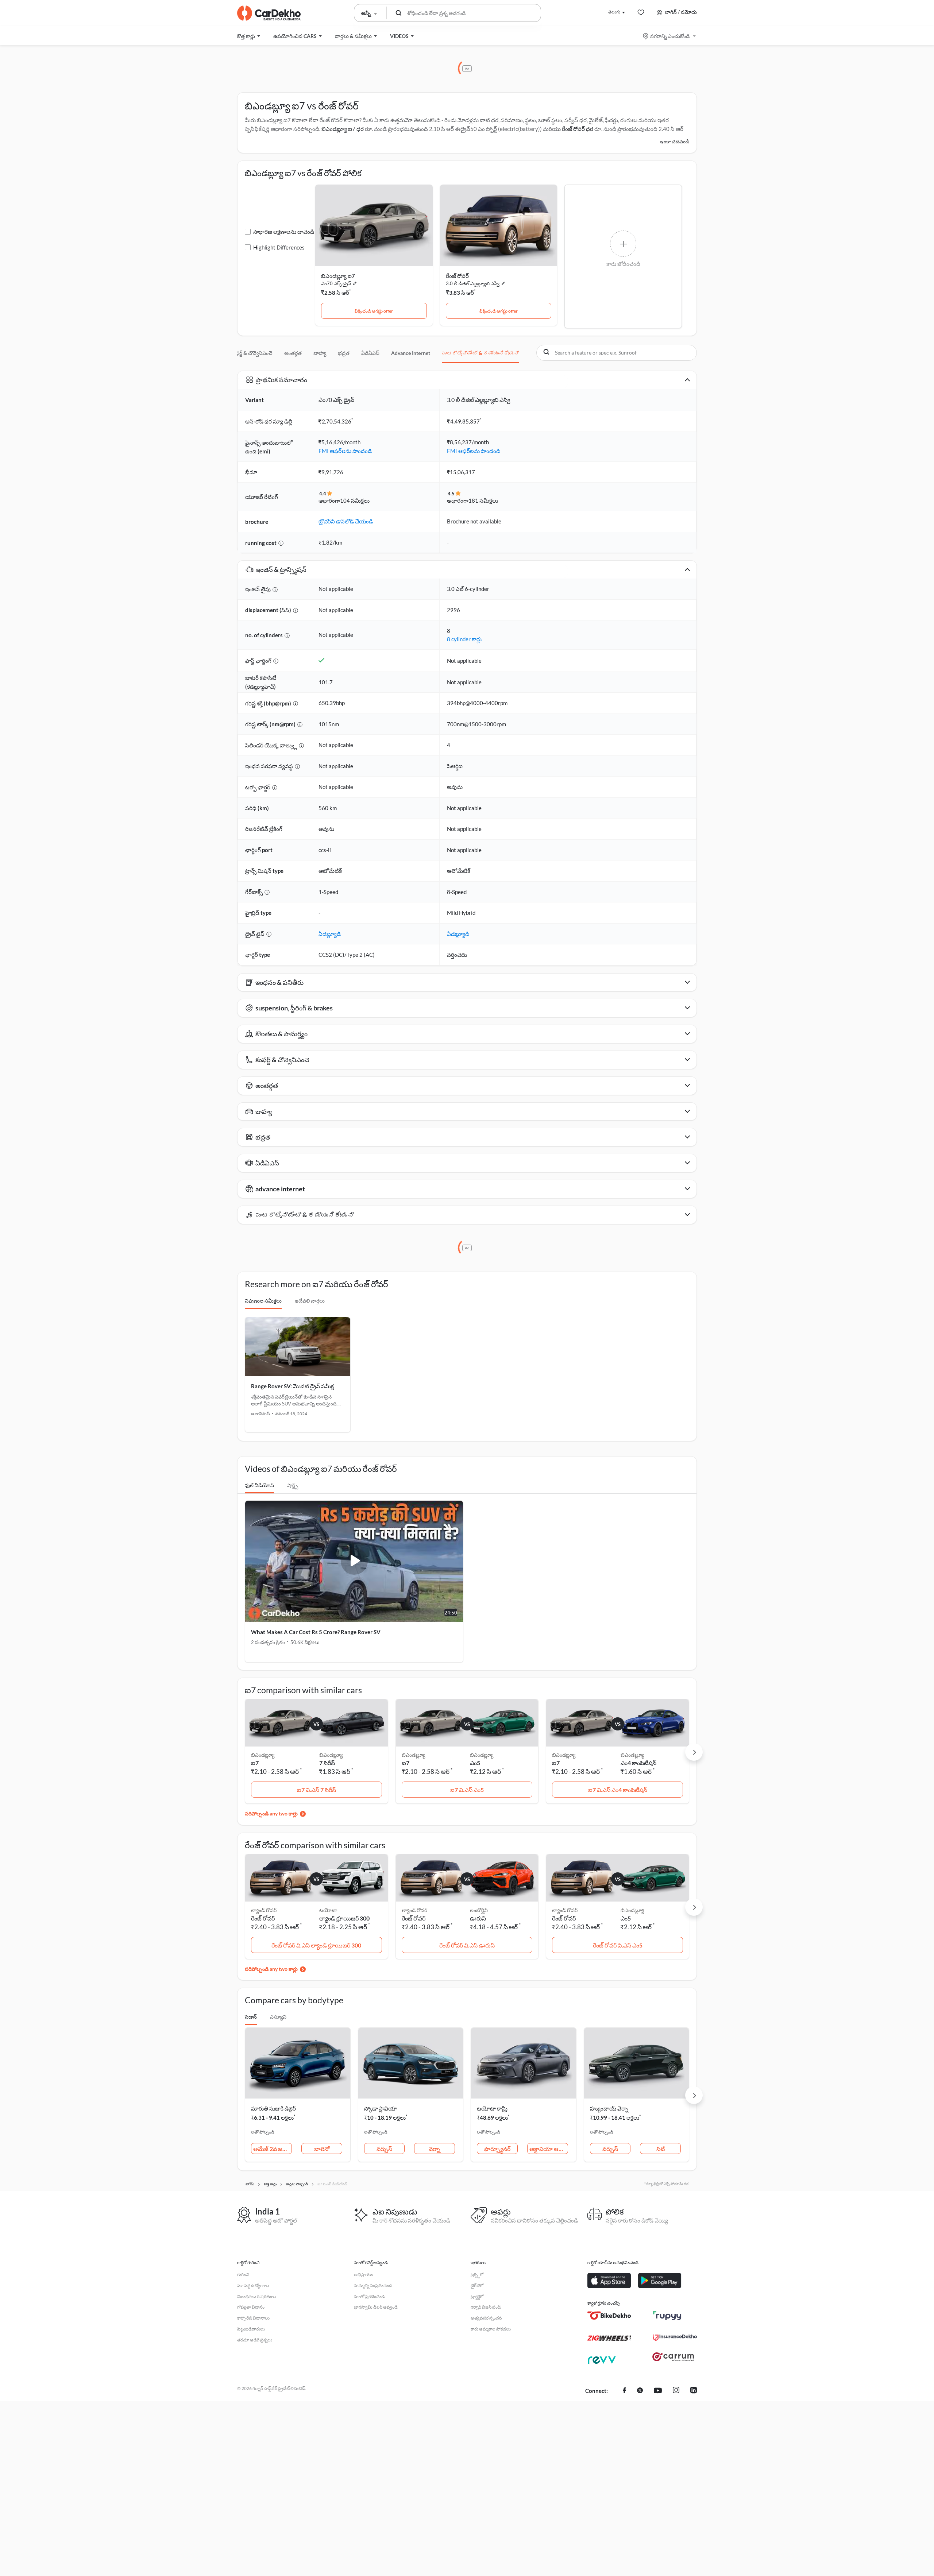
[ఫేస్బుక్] (624, 2391)
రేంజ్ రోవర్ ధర (578, 129)
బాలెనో (322, 2149)
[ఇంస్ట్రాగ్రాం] (676, 2391)
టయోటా (328, 1910)
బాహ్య (320, 353)
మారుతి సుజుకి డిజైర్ (273, 2108)
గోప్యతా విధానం (251, 2307)
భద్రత (344, 353)
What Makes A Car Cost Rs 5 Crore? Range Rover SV (316, 1632)
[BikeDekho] (609, 2316)
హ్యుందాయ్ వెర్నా (609, 2108)
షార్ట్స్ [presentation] (293, 1485)
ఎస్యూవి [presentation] (278, 2017)
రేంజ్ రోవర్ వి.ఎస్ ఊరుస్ (467, 1945)
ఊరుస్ (478, 1918)
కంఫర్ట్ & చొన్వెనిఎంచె (252, 353)
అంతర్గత (293, 353)
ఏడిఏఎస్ (370, 353)
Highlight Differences (279, 247)
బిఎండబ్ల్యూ (331, 1755)
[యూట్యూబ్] (658, 2391)
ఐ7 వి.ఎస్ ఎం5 (467, 1790)
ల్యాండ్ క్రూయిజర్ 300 (344, 1918)
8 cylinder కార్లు (464, 639)
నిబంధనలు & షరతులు (256, 2296)
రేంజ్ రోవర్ (457, 276)
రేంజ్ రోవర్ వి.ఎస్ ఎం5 (618, 1945)
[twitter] (640, 2391)
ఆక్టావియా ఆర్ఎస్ (549, 2149)
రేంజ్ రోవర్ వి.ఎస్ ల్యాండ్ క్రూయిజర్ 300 (316, 1945)
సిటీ (661, 2149)
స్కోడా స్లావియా (381, 2108)
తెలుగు (614, 12)
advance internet (411, 353)
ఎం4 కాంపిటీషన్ (638, 1763)
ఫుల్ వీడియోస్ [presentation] (259, 1485)
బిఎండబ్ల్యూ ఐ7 (338, 276)
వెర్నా (435, 2149)
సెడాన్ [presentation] (251, 2017)
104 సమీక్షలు (355, 500)
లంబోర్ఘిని (479, 1910)
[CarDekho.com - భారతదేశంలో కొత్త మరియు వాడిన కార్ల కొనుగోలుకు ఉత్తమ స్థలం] (269, 13)
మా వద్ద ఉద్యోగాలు (253, 2285)
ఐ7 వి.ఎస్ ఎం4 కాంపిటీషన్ (618, 1790)
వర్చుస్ (384, 2149)
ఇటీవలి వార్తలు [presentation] (310, 1301)
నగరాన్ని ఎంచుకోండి (670, 36)
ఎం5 (475, 1763)
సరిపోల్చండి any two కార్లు (271, 1813)
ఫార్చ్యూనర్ (497, 2149)
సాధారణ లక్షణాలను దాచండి (284, 232)
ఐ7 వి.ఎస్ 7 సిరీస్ (317, 1790)
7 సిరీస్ (327, 1763)
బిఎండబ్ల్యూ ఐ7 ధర (343, 129)
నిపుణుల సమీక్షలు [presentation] (263, 1301)
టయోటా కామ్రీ (492, 2108)
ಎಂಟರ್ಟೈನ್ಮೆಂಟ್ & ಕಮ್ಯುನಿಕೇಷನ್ (480, 353)
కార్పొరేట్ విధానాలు (253, 2318)
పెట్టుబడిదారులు (251, 2329)
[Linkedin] (694, 2391)
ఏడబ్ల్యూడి (330, 934)
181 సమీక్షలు (483, 500)
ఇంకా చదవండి (675, 141)
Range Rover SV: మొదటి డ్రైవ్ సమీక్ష (292, 1386)
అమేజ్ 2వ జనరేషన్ (273, 2149)
